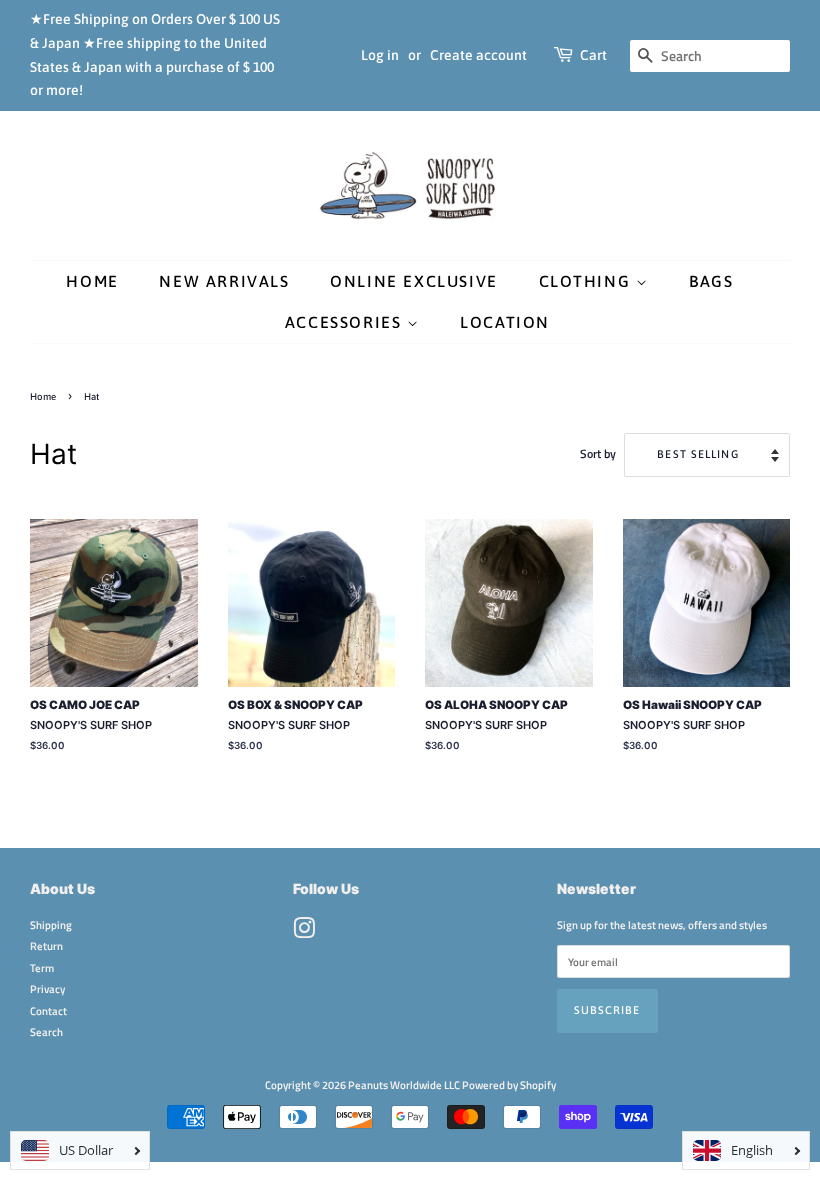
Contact (48, 1010)
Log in (380, 55)
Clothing (587, 281)
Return (46, 945)
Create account (478, 55)
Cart (593, 55)
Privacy (47, 988)
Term (42, 967)
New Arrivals (224, 281)
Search (46, 1031)
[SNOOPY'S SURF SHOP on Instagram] (304, 932)
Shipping (51, 924)
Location (505, 322)
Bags (711, 281)
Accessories (346, 322)
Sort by (598, 454)
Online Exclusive (414, 281)
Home (92, 281)
